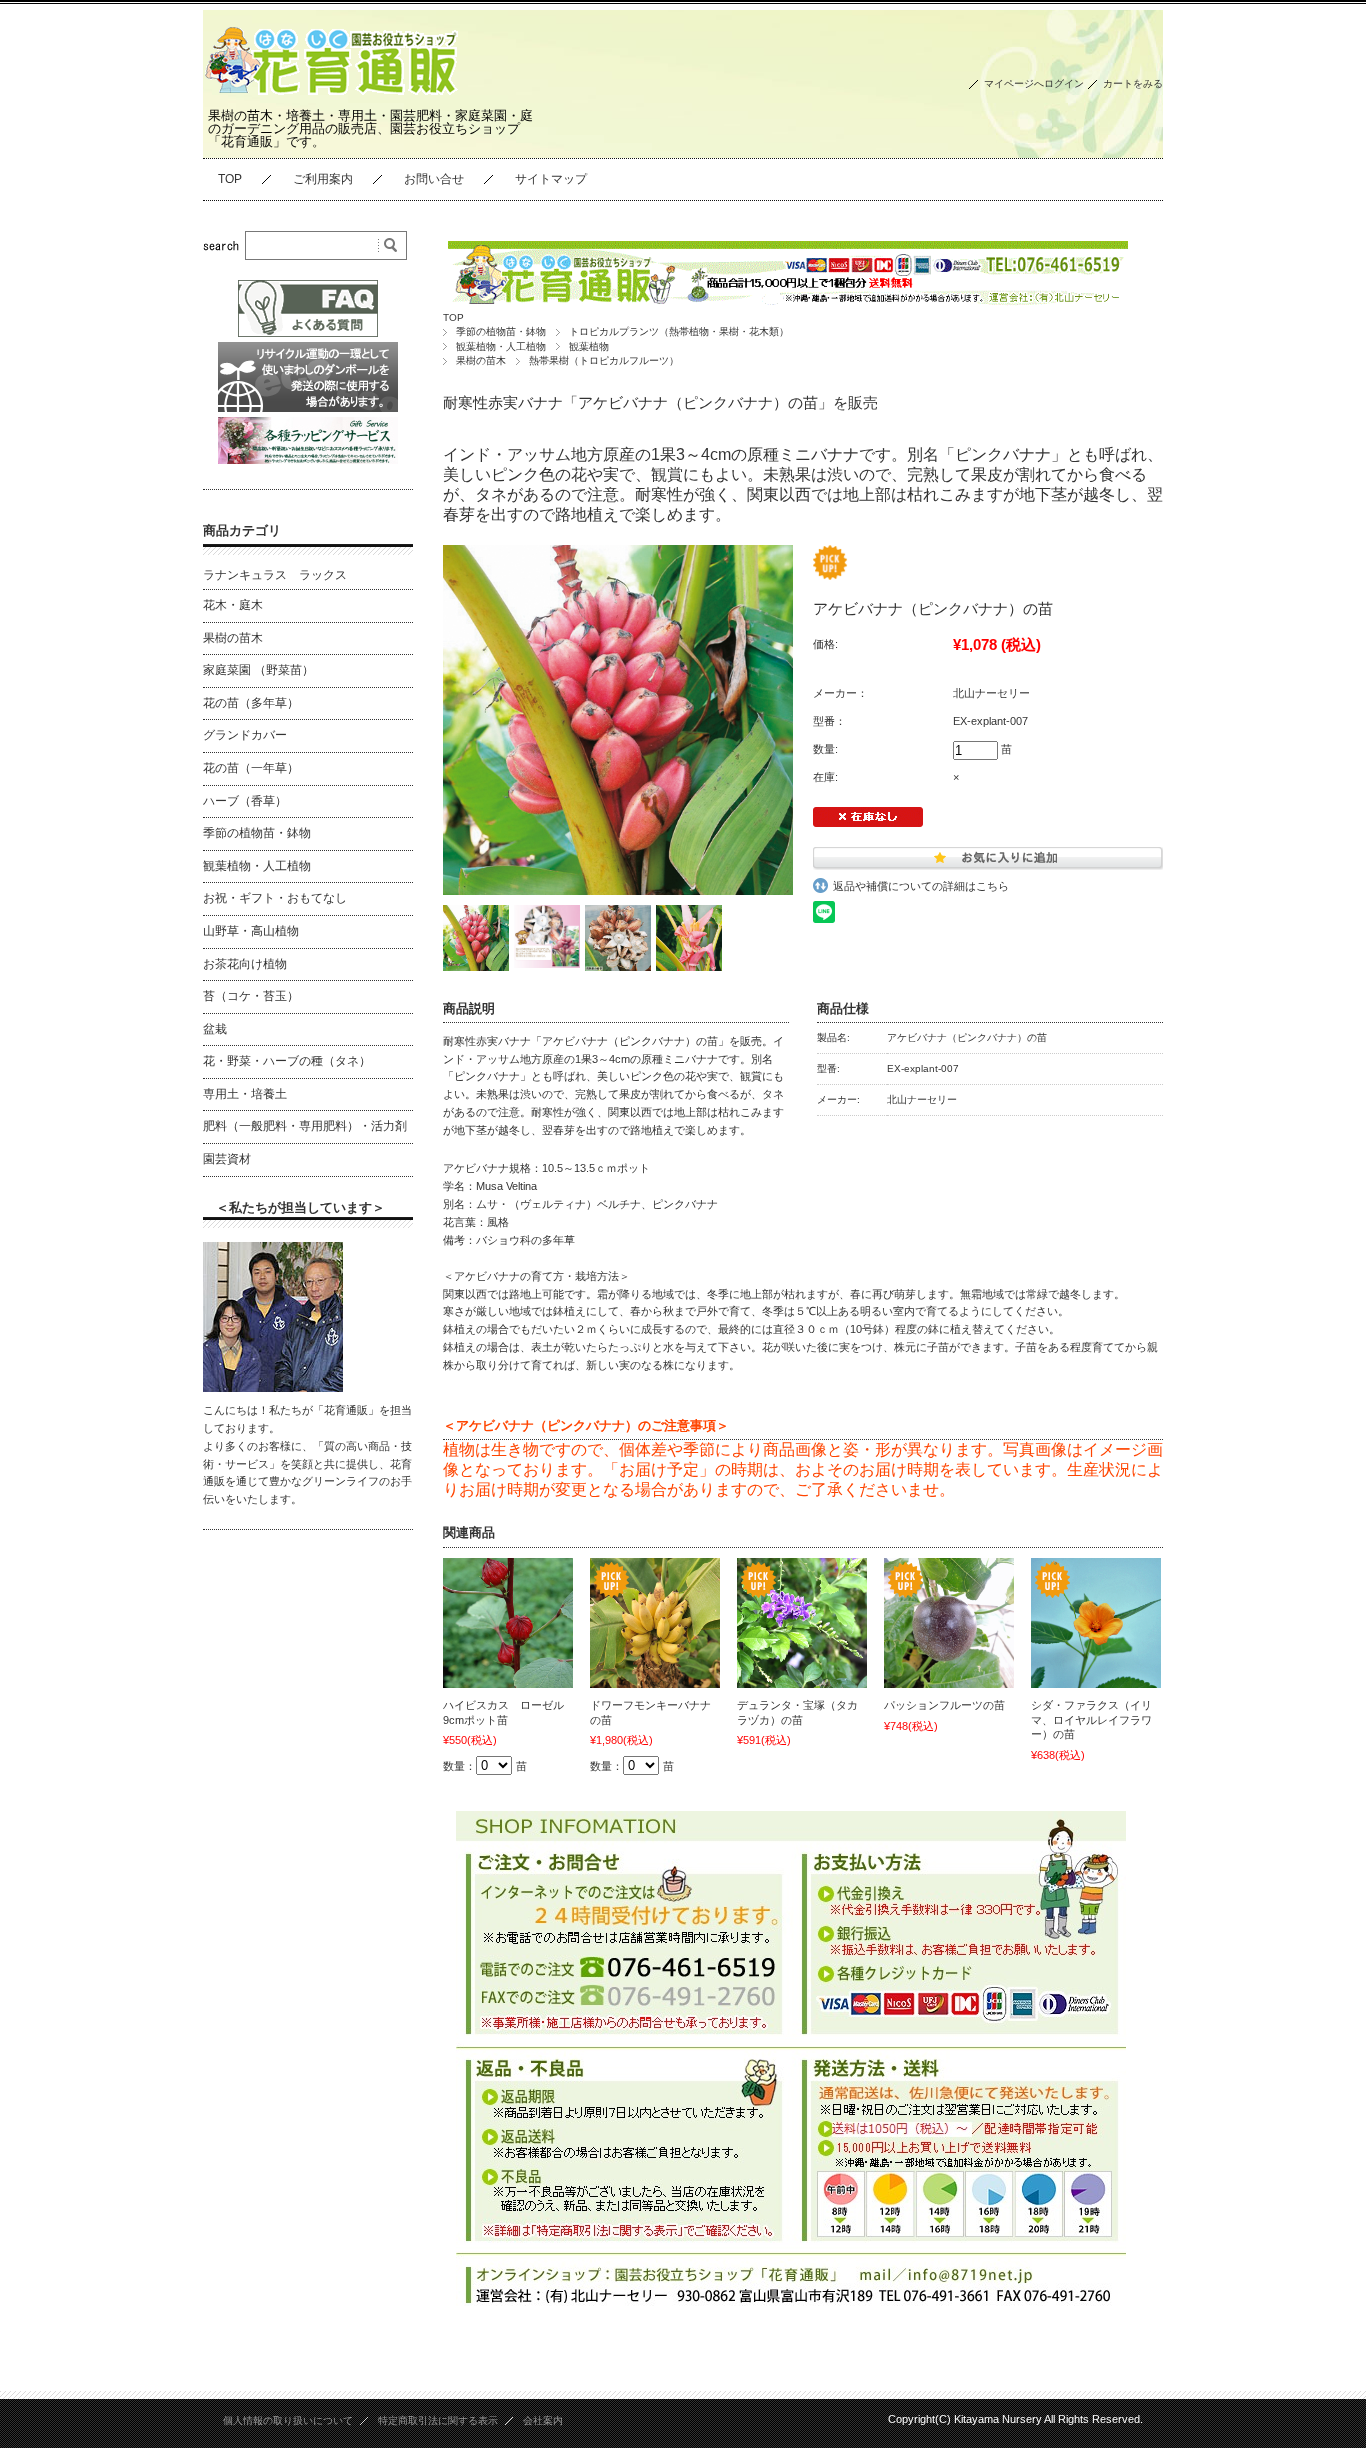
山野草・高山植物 (251, 931)
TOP (230, 179)
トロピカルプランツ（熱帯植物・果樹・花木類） (679, 331)
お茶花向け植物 (245, 964)
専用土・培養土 (245, 1094)
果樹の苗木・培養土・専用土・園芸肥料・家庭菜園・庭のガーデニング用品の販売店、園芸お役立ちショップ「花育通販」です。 (370, 128)
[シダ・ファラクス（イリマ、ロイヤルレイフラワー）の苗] (1096, 1623)
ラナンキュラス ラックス (275, 575)
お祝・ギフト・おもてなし (275, 898)
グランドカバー (245, 735)
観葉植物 (589, 346)
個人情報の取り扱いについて (288, 2420)
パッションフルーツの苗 (944, 1705)
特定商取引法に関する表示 (438, 2420)
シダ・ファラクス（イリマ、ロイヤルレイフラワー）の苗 (1091, 1719)
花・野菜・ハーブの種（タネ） (287, 1061)
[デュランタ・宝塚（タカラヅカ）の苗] (802, 1623)
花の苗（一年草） (251, 768)
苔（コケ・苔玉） (251, 996)
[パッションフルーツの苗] (949, 1623)
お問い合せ (434, 179)
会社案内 (543, 2420)
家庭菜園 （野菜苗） (258, 670)
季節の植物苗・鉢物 (501, 331)
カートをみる (1133, 83)
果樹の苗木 (481, 360)
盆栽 (215, 1029)
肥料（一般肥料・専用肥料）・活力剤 (305, 1126)
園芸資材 (227, 1159)
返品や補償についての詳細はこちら (921, 886)
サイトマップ (551, 179)
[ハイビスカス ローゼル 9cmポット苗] (508, 1623)
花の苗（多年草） (251, 703)
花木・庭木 (233, 605)
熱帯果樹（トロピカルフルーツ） (604, 360)
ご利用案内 (323, 179)
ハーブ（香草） (245, 801)
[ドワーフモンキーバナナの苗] (655, 1623)
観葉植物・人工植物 (501, 346)
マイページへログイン (1034, 83)
